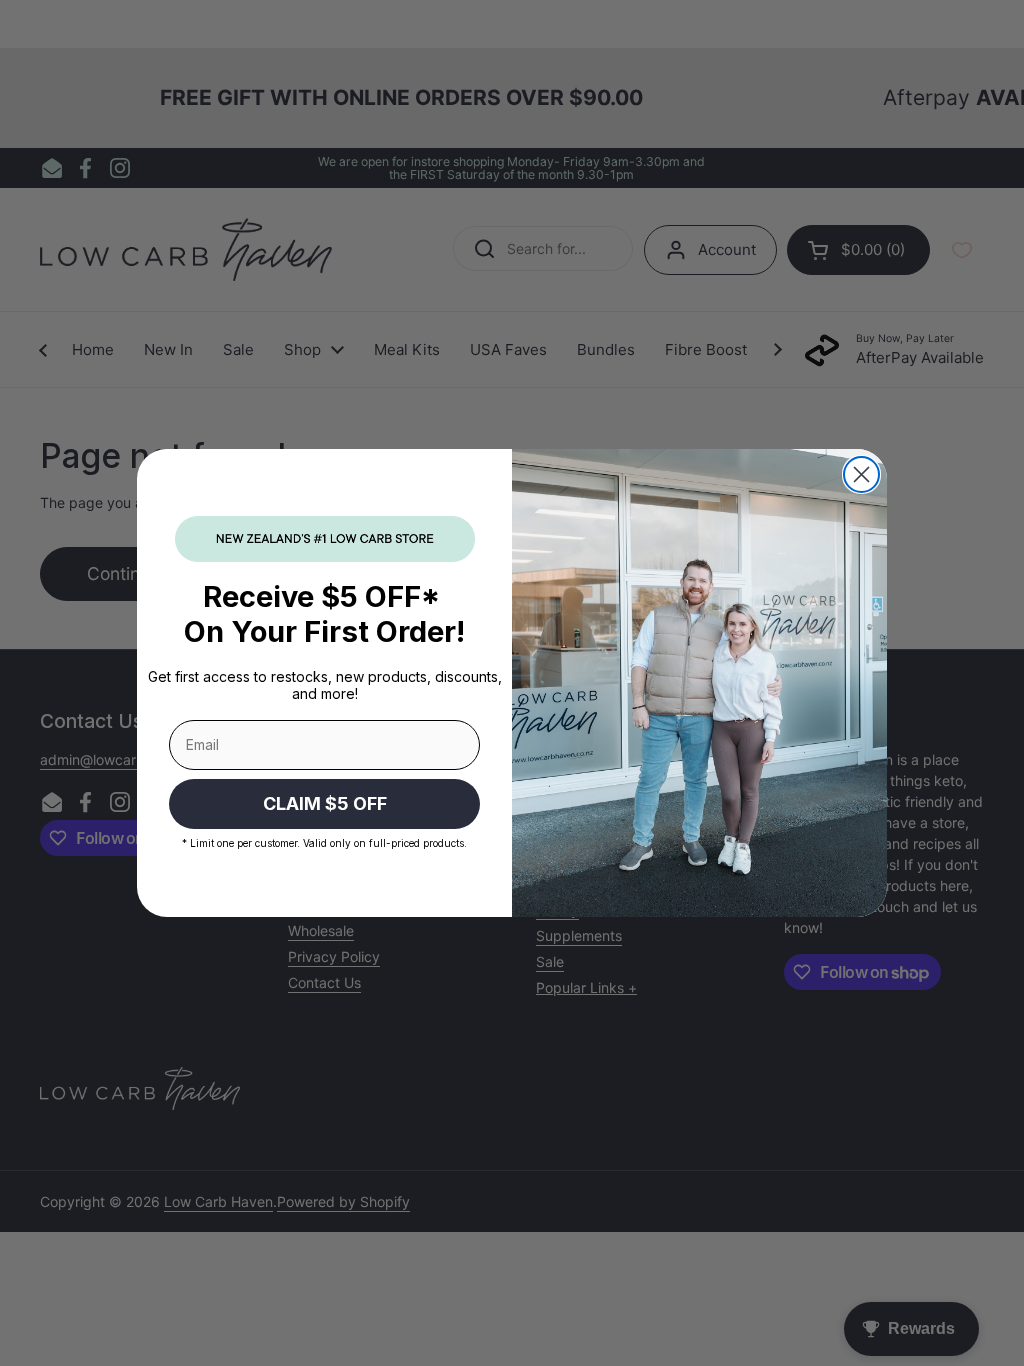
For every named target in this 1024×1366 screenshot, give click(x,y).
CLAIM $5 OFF (325, 803)
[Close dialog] (861, 474)
